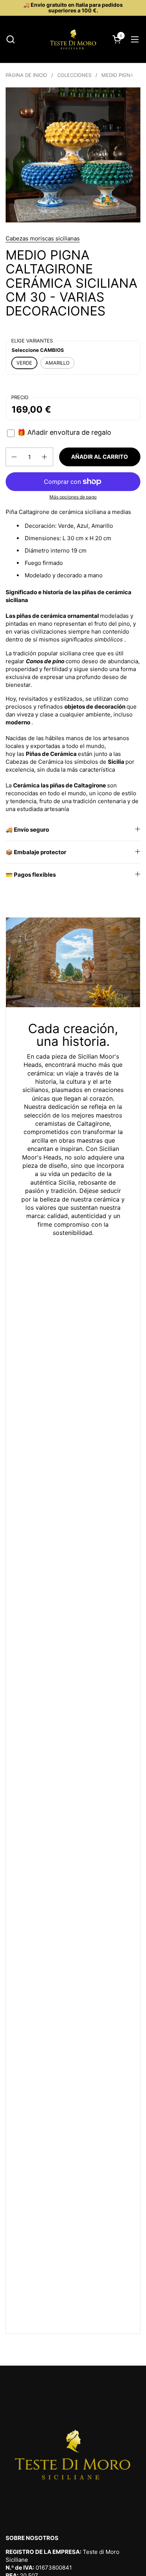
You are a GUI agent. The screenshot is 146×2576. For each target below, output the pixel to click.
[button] (10, 39)
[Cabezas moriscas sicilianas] (73, 39)
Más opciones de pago (73, 497)
